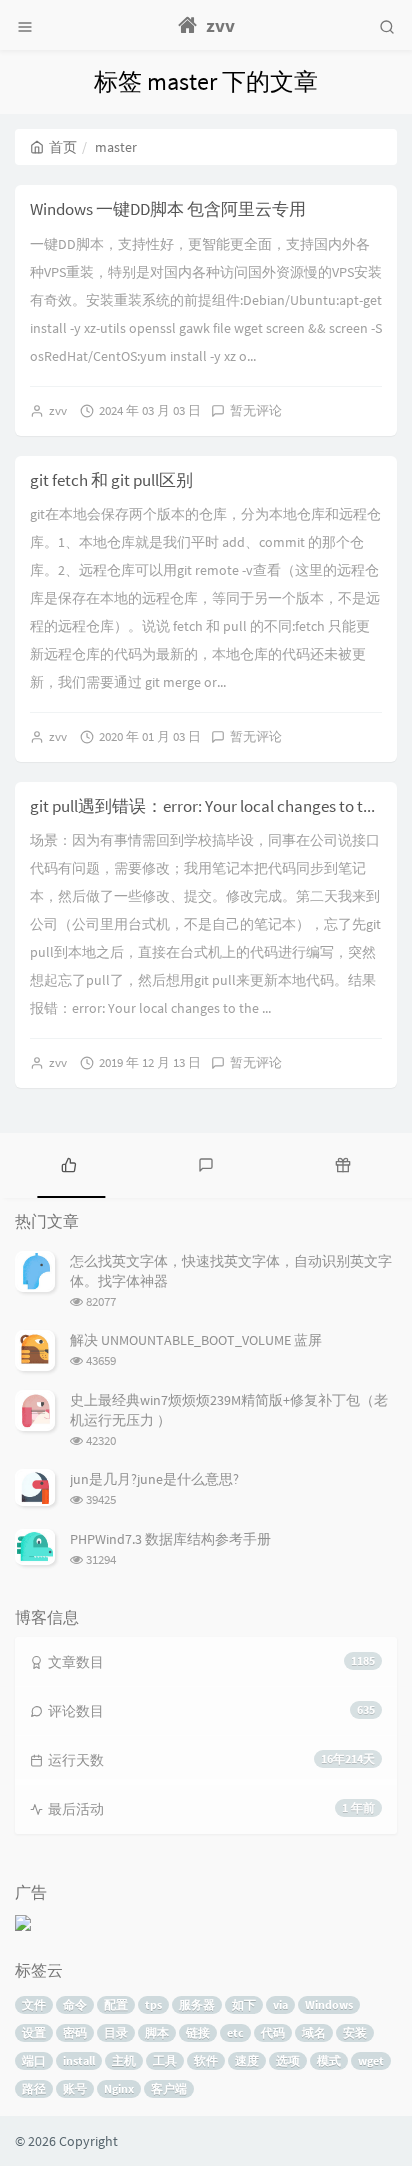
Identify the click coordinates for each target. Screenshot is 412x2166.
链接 (198, 2032)
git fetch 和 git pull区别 (111, 480)
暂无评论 (256, 410)
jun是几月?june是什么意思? (154, 1479)
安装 (355, 2032)
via (280, 2004)
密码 (75, 2032)
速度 (247, 2060)
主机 (124, 2060)
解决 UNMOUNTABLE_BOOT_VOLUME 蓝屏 (196, 1340)
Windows (329, 2004)
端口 (34, 2060)
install (79, 2060)
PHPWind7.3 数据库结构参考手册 (170, 1539)
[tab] (68, 1163)
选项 (288, 2060)
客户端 (169, 2088)
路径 (34, 2088)
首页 (63, 147)
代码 (273, 2032)
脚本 (157, 2032)
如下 (244, 2004)
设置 (34, 2032)
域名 (314, 2032)
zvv (58, 410)
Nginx (119, 2088)
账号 (75, 2088)
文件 (34, 2004)
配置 (116, 2004)
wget (371, 2060)
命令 (75, 2004)
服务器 (197, 2004)
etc (235, 2032)
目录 (116, 2032)
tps (153, 2004)
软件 (206, 2060)
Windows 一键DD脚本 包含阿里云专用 (168, 209)
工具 (165, 2060)
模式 (329, 2060)
